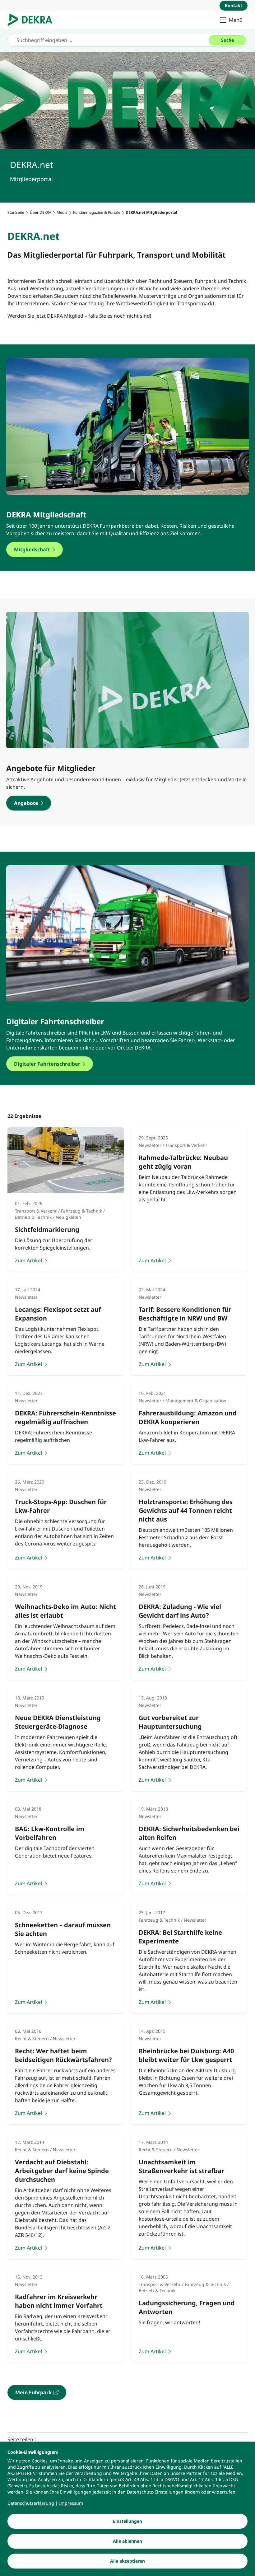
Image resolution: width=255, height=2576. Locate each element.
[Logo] (32, 20)
